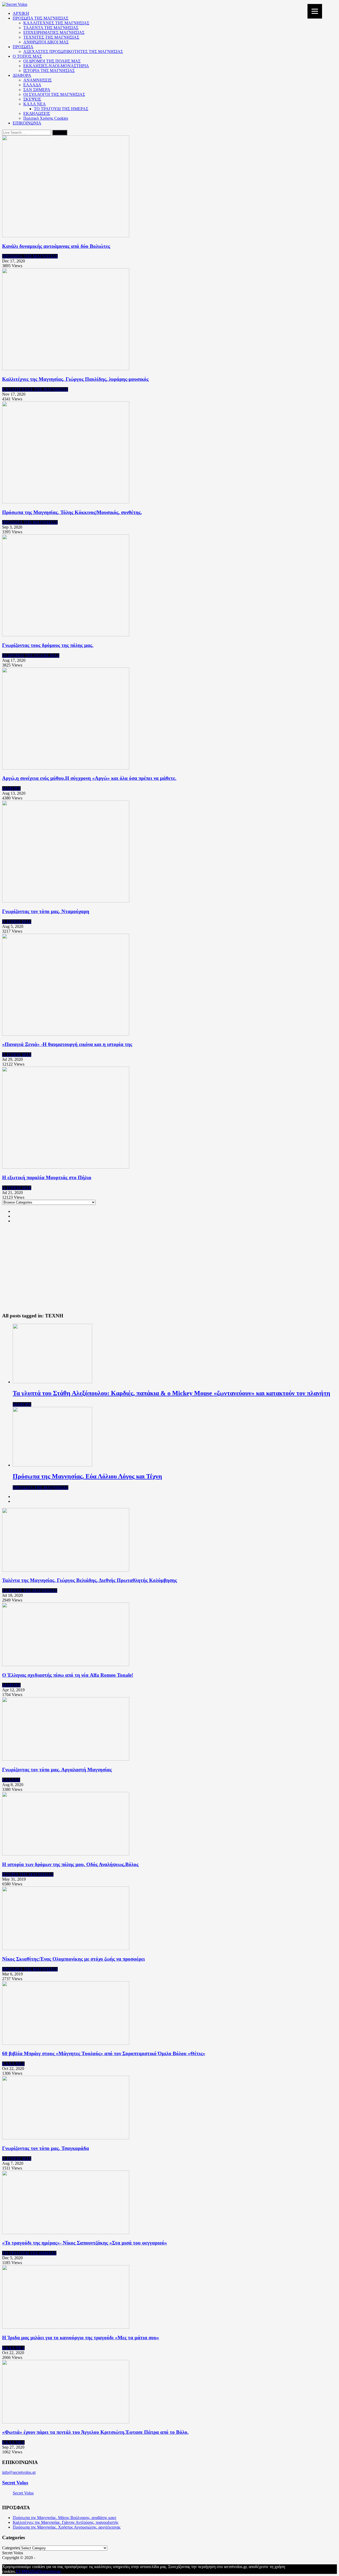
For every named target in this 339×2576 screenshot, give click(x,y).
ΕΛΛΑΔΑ (32, 85)
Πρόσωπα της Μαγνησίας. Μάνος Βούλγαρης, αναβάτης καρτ (64, 2518)
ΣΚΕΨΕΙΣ (32, 99)
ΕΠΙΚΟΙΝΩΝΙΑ (27, 123)
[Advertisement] (169, 1271)
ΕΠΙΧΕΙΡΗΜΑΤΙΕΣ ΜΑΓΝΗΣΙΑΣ (54, 32)
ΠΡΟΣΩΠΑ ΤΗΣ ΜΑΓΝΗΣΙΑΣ (41, 18)
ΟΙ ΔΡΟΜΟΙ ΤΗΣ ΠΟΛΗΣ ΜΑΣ (52, 61)
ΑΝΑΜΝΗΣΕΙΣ (37, 80)
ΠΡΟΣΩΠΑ (23, 47)
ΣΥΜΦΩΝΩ (27, 2571)
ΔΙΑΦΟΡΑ (22, 75)
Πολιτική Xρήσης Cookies (46, 118)
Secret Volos (15, 2483)
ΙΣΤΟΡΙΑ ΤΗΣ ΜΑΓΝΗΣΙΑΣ (49, 71)
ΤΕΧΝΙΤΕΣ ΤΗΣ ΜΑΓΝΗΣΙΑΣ (51, 37)
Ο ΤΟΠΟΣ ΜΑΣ (27, 56)
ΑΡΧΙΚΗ (21, 13)
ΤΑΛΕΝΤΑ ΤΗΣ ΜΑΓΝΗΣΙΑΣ (51, 28)
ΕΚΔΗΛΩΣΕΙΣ (37, 113)
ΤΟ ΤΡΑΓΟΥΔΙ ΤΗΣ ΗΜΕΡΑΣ (61, 109)
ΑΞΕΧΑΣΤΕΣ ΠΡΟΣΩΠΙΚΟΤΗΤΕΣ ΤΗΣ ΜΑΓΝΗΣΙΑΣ (73, 52)
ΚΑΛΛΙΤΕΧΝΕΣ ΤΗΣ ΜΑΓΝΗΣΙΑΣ (56, 23)
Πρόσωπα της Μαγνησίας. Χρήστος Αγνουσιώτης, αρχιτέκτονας (67, 2527)
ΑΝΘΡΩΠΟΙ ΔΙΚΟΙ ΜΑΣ (46, 42)
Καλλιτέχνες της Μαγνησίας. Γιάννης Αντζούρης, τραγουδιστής (66, 2522)
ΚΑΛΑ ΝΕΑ (35, 104)
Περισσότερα (49, 2571)
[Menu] (315, 11)
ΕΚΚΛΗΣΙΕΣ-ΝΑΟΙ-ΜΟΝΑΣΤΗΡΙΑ (56, 66)
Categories (11, 2548)
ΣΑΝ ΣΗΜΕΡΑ (37, 90)
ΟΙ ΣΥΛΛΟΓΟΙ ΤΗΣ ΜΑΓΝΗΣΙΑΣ (54, 94)
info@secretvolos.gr (19, 2472)
